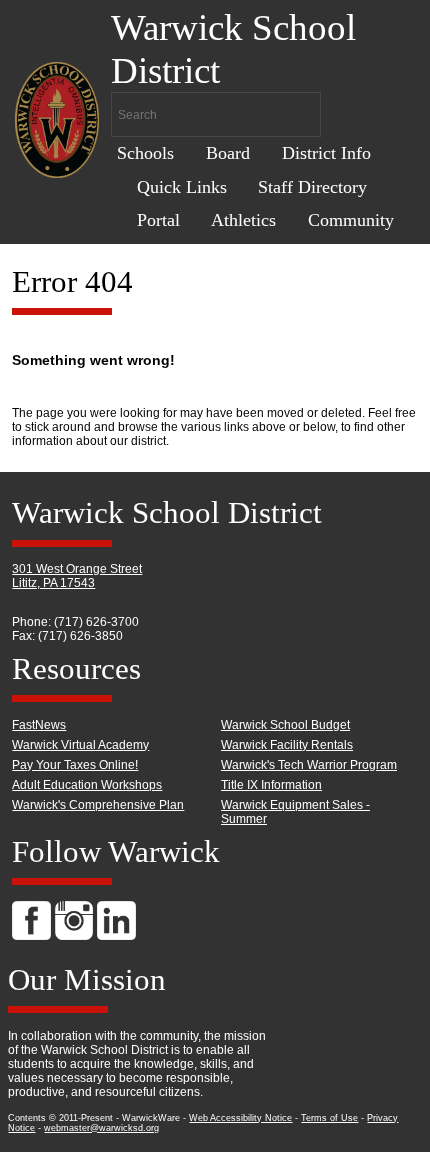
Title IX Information (271, 785)
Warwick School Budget (285, 725)
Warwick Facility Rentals (287, 745)
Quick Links (182, 187)
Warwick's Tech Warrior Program (309, 765)
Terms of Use (329, 1118)
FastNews (39, 725)
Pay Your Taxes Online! (75, 765)
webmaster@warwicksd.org (101, 1128)
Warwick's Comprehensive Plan (98, 805)
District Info (326, 153)
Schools (145, 153)
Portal (158, 220)
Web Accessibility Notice (240, 1118)
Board (228, 153)
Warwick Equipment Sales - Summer (295, 812)
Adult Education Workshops (87, 785)
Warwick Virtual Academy (80, 745)
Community (351, 220)
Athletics (243, 220)
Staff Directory (312, 187)
